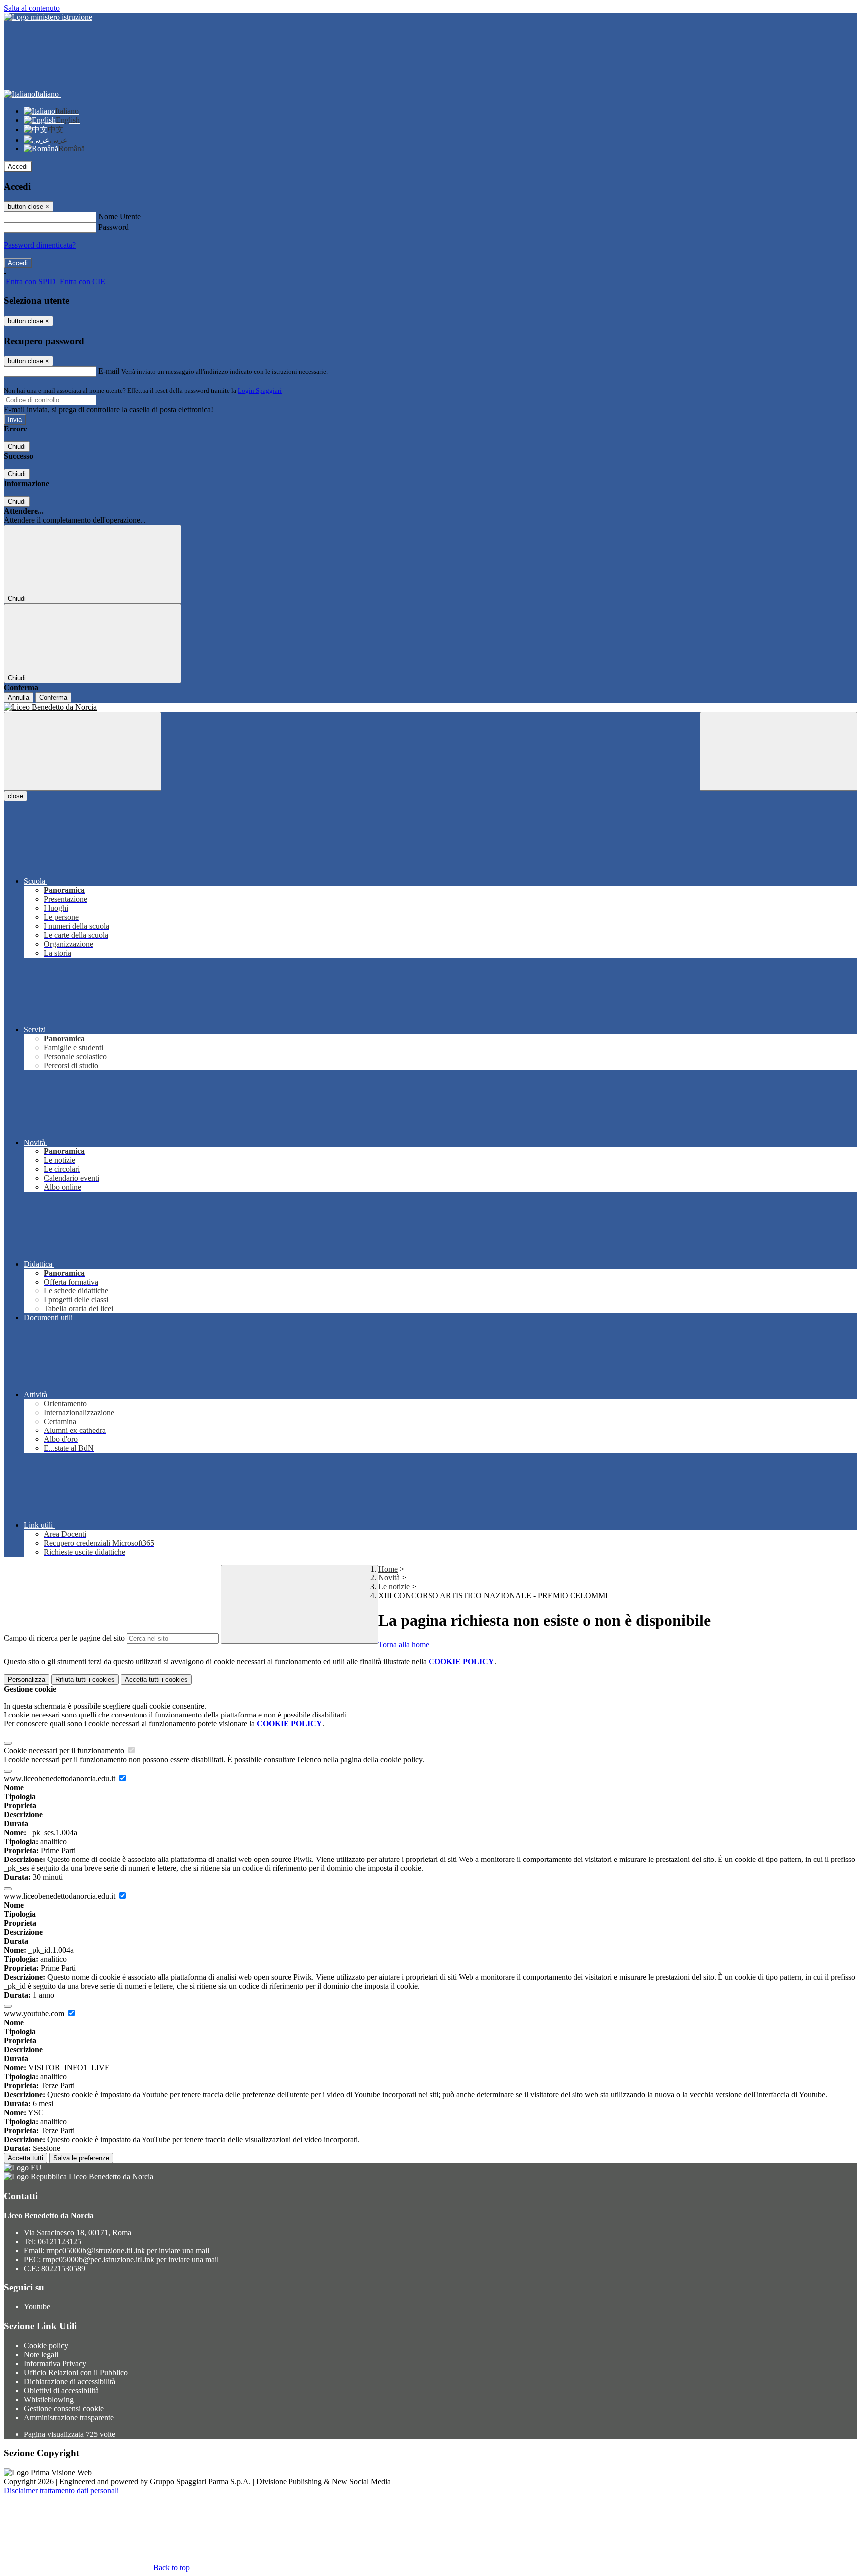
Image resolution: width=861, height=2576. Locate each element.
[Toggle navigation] (83, 751)
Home (388, 1569)
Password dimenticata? (40, 245)
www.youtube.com (35, 2014)
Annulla (19, 697)
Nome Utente (119, 216)
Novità (389, 1578)
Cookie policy (46, 2346)
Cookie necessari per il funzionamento (65, 1751)
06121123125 (60, 2241)
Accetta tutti (156, 1679)
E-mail (109, 371)
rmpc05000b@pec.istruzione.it (131, 2259)
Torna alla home (404, 1645)
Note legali (41, 2355)
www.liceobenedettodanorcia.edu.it (61, 1779)
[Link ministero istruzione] (48, 17)
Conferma (53, 697)
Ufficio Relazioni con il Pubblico (76, 2372)
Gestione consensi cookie (64, 2408)
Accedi (18, 167)
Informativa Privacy (55, 2363)
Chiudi (17, 447)
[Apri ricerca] (778, 751)
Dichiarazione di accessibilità (70, 2381)
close (16, 796)
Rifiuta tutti (85, 1679)
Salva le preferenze (81, 2158)
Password (113, 227)
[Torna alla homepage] (430, 707)
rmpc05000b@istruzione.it (128, 2250)
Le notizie (394, 1587)
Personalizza (27, 1679)
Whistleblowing (49, 2399)
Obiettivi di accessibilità (61, 2390)
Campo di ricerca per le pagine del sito (64, 1638)
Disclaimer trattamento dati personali (61, 2491)
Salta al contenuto (32, 8)
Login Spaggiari (260, 390)
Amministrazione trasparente (69, 2417)
